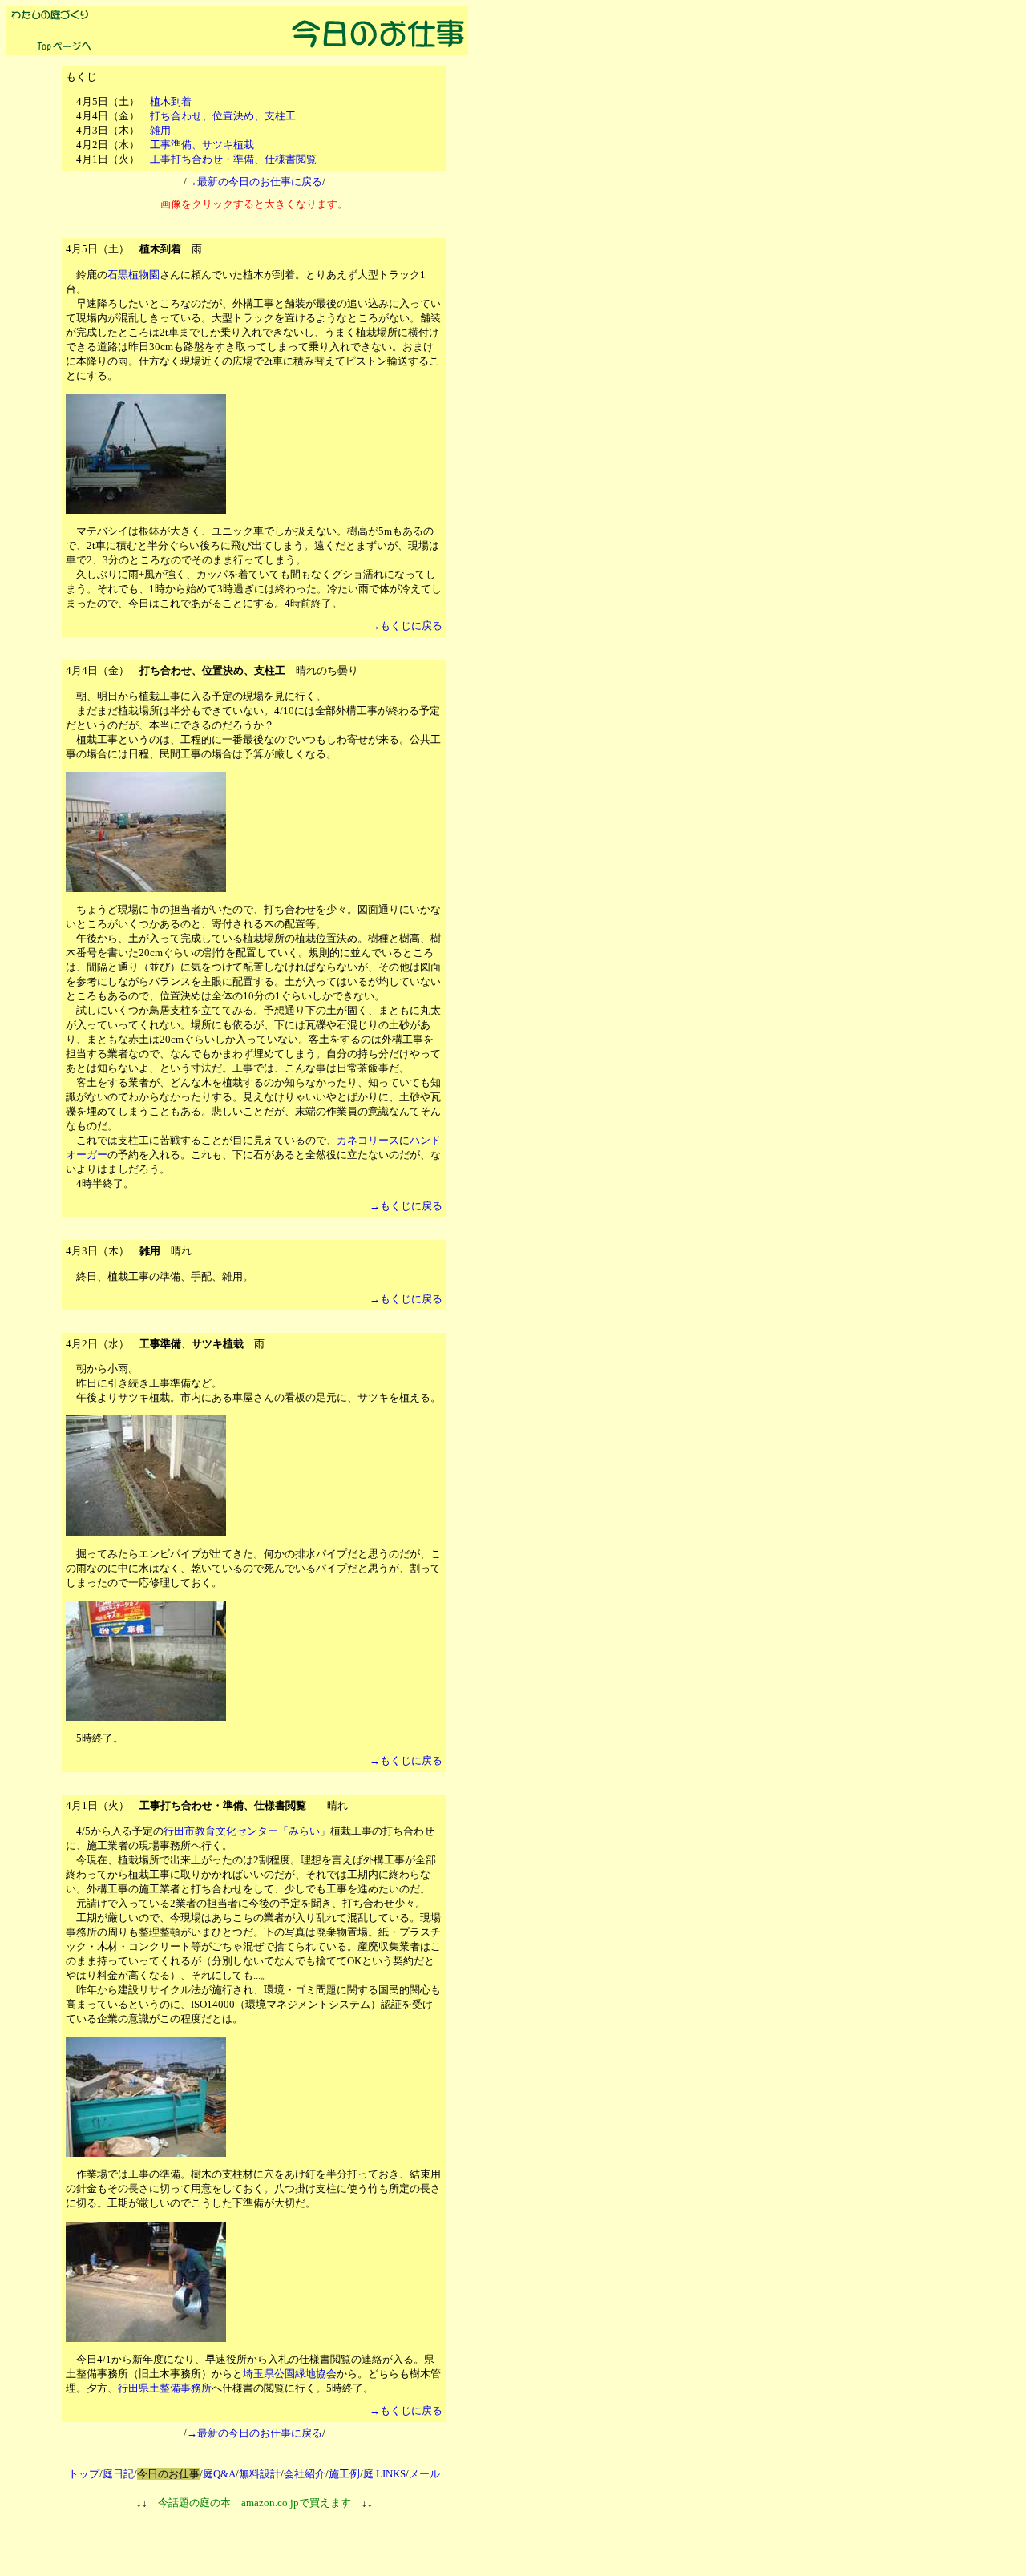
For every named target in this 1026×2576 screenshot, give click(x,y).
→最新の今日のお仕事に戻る (254, 182)
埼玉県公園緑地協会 (290, 2374)
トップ (84, 2474)
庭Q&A (219, 2474)
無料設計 (260, 2474)
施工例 (344, 2474)
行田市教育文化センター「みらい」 (247, 1831)
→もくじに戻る (406, 626)
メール (424, 2474)
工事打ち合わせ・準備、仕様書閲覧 (233, 159)
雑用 (160, 130)
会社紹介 (305, 2474)
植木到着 (171, 101)
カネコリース (368, 1140)
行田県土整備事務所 (165, 2388)
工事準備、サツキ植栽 (202, 145)
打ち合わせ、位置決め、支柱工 (223, 116)
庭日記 (118, 2474)
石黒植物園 (133, 275)
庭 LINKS (384, 2474)
